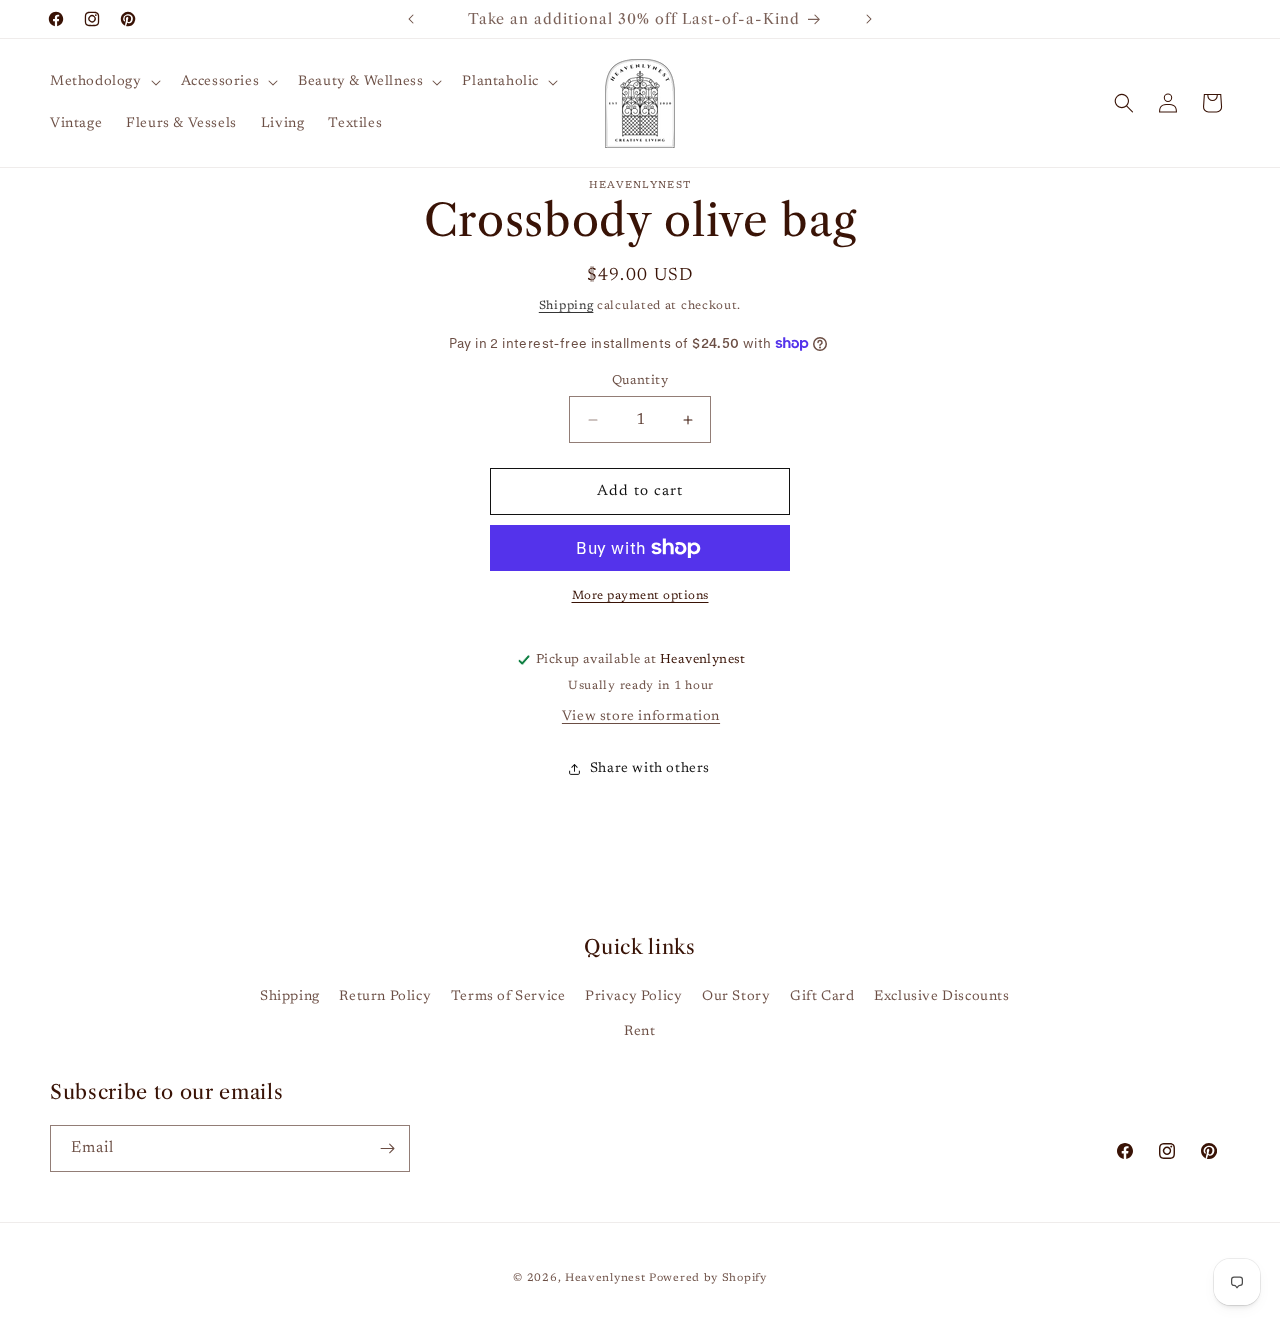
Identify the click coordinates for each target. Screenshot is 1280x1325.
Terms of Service (508, 997)
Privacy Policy (633, 997)
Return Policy (385, 997)
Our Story (736, 997)
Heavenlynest (605, 1278)
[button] (103, 82)
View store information (641, 717)
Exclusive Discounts (941, 997)
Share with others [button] (650, 769)
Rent (639, 1032)
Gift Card (822, 997)
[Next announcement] (869, 19)
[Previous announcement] (411, 19)
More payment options (640, 596)
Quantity (640, 380)
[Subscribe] (387, 1148)
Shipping (566, 306)
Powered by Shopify (708, 1278)
